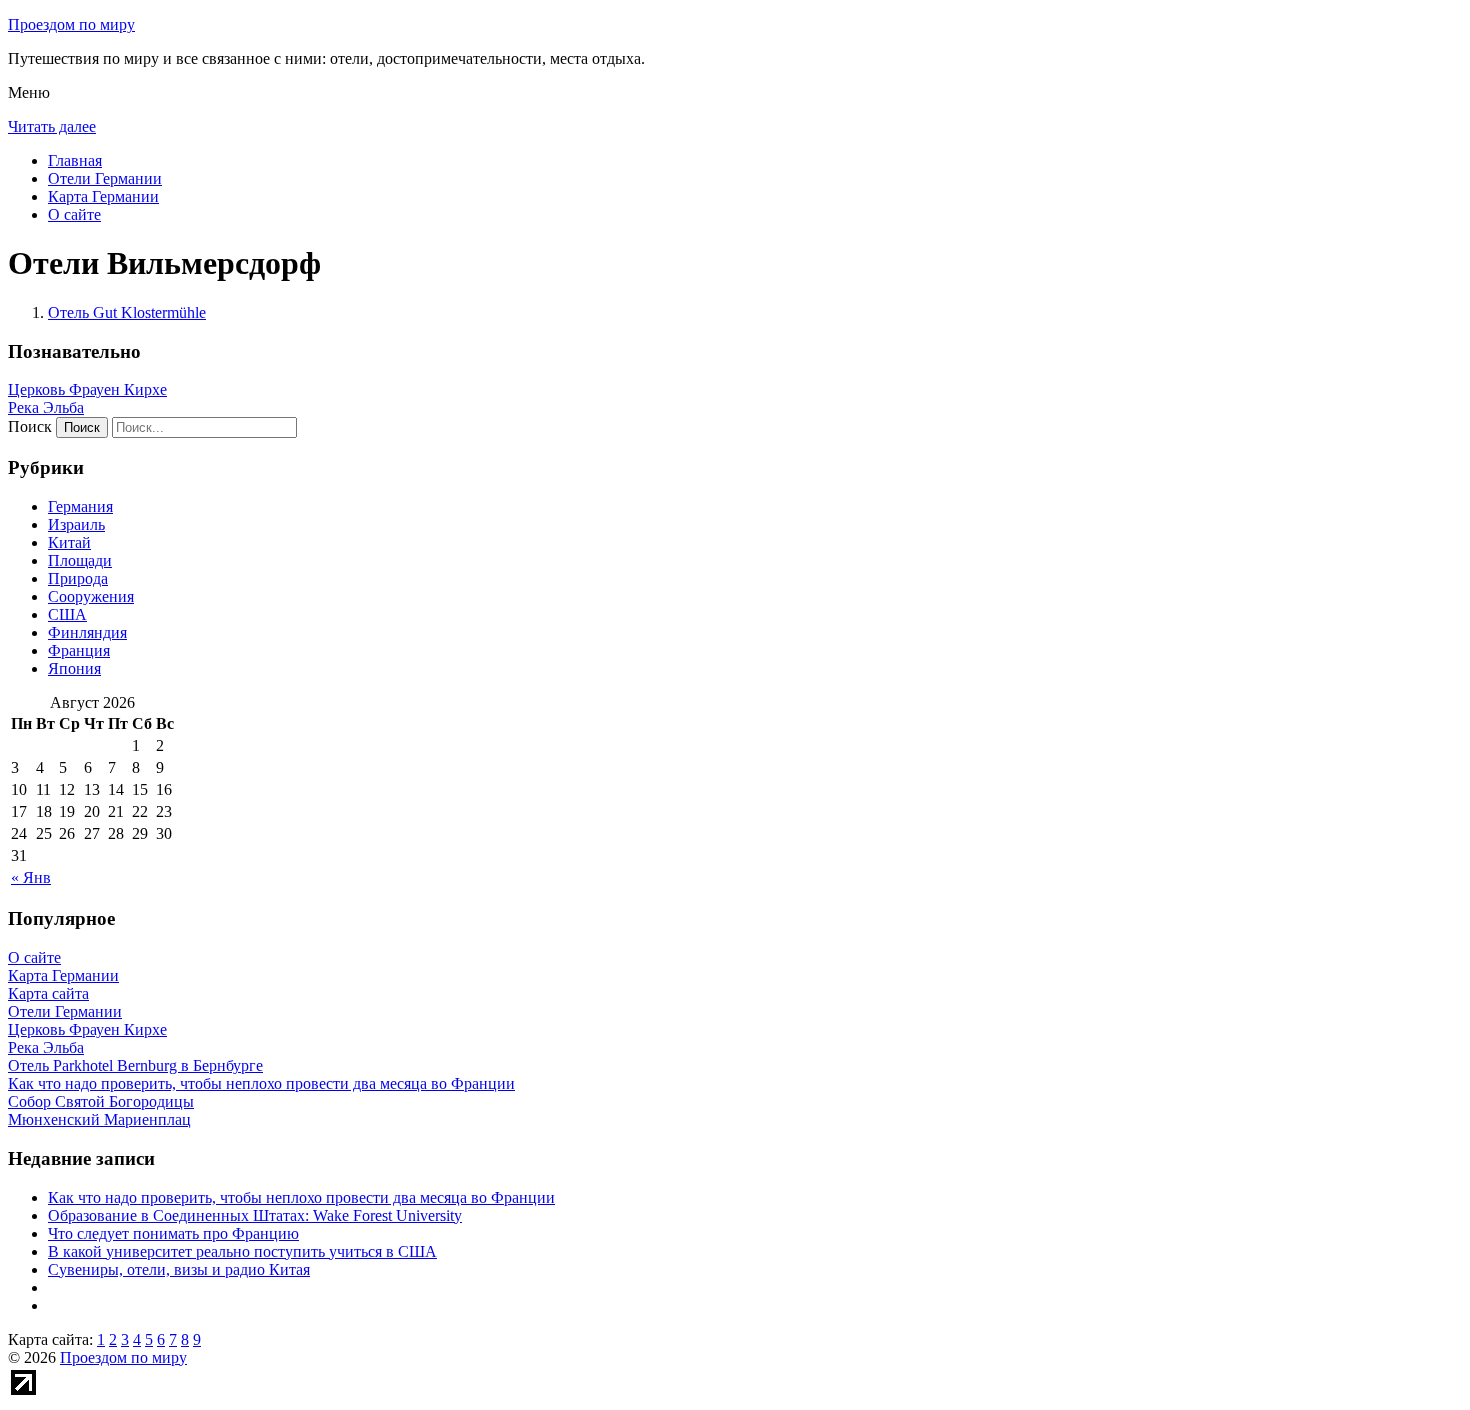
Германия (80, 506)
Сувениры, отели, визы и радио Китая (179, 1269)
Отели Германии (105, 178)
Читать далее (52, 126)
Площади (80, 560)
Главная (75, 160)
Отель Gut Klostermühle (127, 312)
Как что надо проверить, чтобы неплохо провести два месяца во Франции (301, 1197)
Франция (79, 650)
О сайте (74, 214)
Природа (78, 578)
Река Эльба (46, 407)
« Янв (31, 877)
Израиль (76, 524)
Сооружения (91, 596)
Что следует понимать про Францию (173, 1233)
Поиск (30, 426)
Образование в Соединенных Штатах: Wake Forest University (255, 1215)
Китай (69, 542)
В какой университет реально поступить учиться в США (242, 1251)
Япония (74, 668)
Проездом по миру (71, 24)
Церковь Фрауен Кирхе (87, 389)
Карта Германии (103, 196)
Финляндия (87, 632)
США (67, 614)
